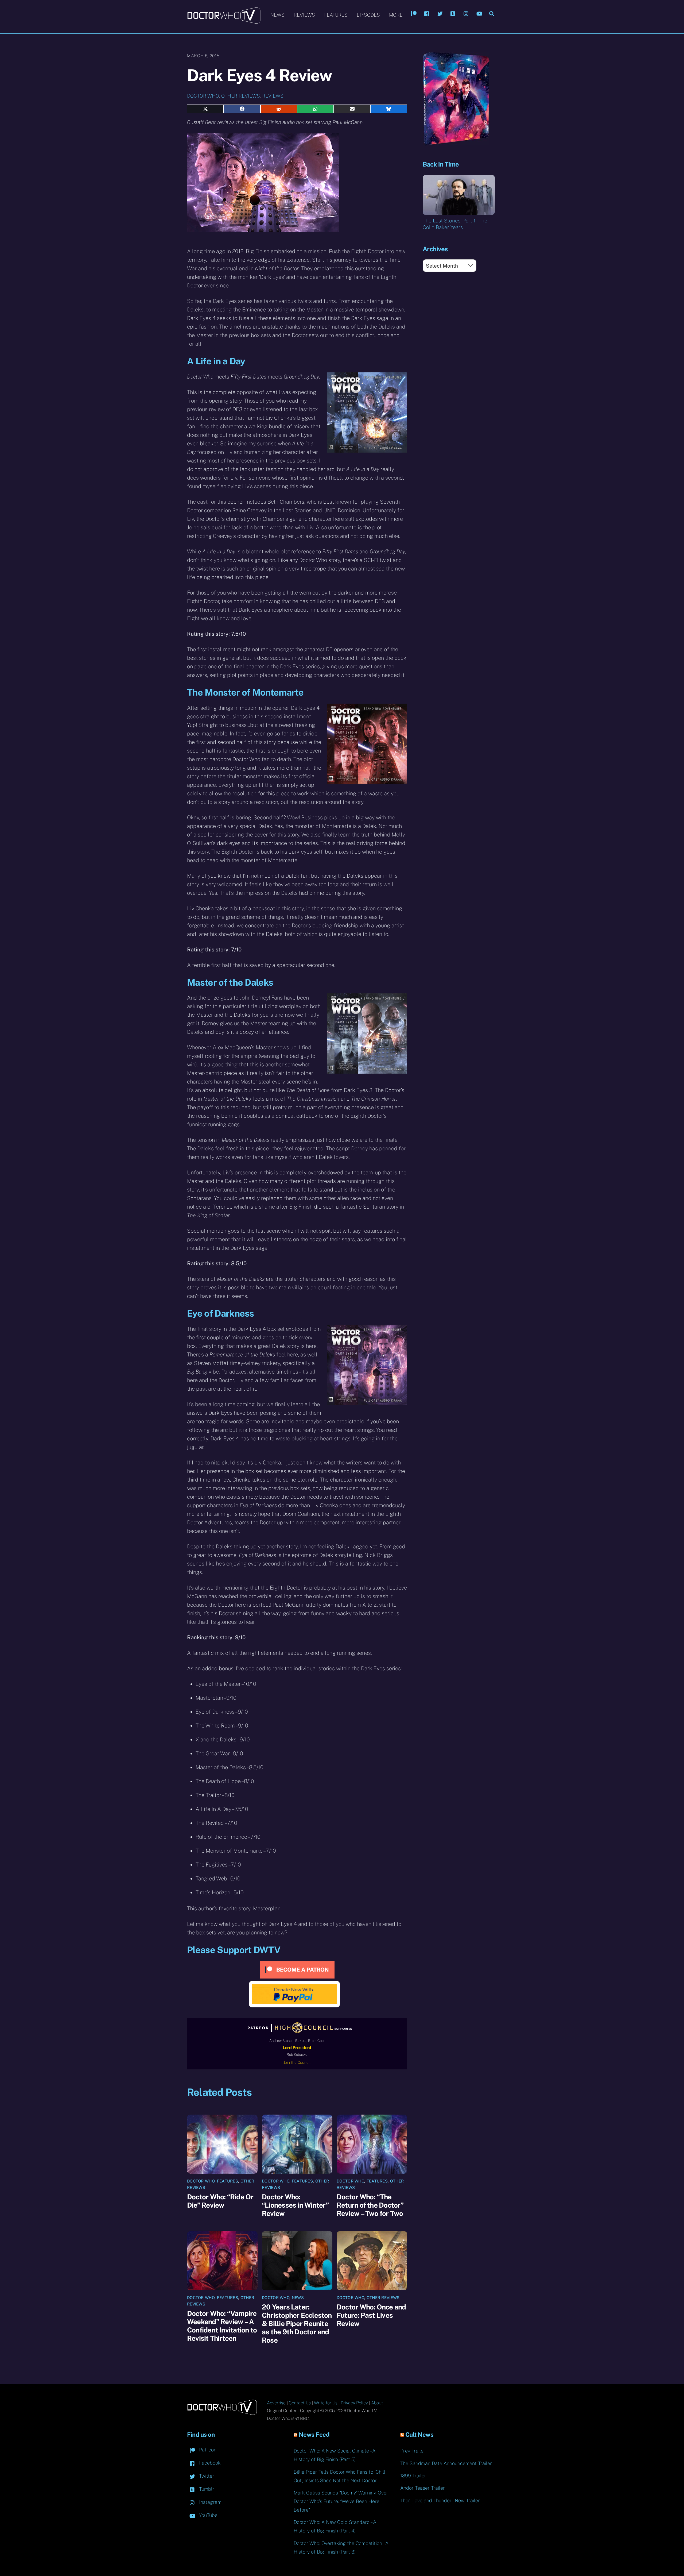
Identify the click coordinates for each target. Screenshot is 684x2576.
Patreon (207, 2450)
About (377, 2403)
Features (336, 15)
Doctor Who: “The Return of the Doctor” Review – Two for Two (370, 2205)
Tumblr (206, 2489)
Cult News (419, 2435)
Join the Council (297, 2062)
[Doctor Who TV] (224, 21)
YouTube (208, 2515)
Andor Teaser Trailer (423, 2488)
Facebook (209, 2463)
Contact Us (300, 2403)
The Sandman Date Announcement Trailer (446, 2463)
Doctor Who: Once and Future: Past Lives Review (371, 2315)
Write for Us (326, 2403)
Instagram (210, 2502)
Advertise (276, 2403)
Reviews (304, 15)
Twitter (206, 2476)
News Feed (314, 2435)
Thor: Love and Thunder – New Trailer (440, 2500)
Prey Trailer (413, 2451)
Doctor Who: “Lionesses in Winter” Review (295, 2205)
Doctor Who (203, 96)
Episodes (368, 15)
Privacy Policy (354, 2403)
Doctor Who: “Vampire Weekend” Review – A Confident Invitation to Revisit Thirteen (222, 2326)
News (277, 15)
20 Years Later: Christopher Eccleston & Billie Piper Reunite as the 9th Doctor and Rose (297, 2324)
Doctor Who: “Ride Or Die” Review (220, 2201)
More (396, 15)
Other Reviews (240, 96)
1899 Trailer (413, 2476)
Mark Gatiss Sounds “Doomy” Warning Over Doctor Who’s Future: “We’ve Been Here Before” (341, 2501)
